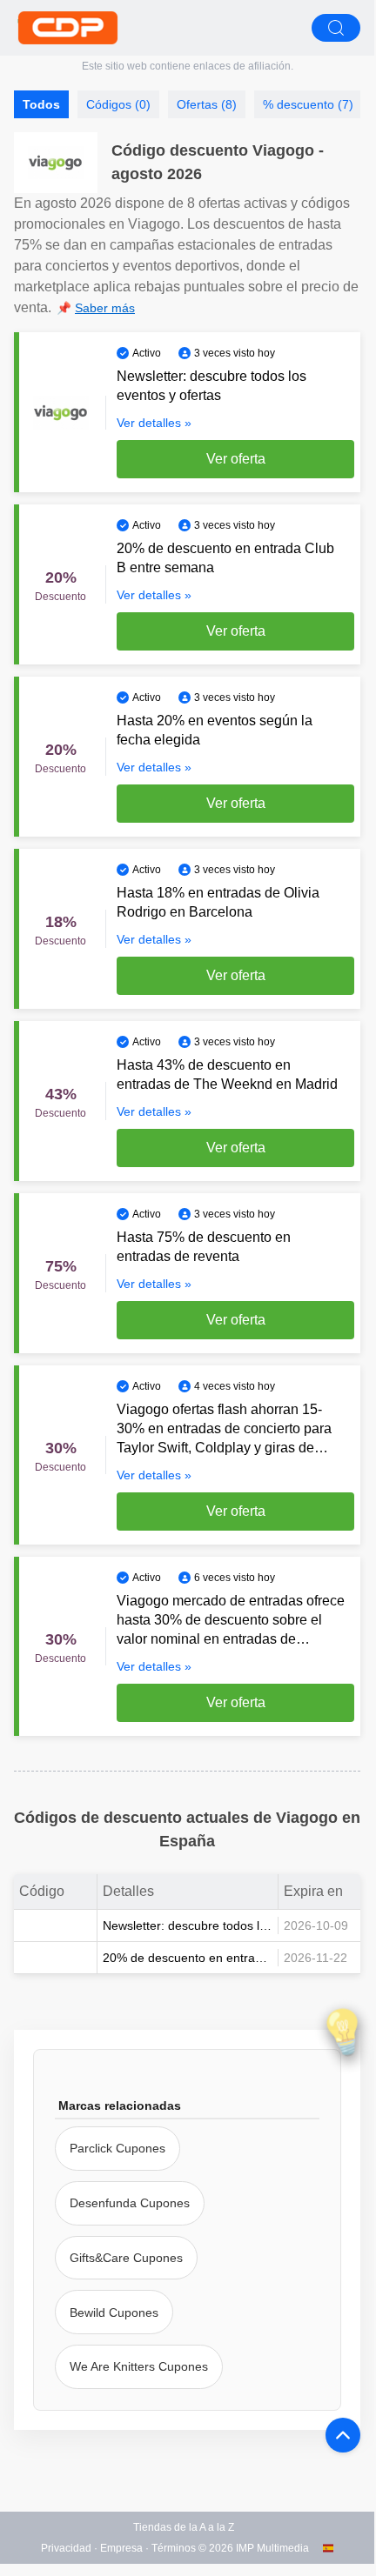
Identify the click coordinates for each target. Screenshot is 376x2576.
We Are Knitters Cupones (139, 2366)
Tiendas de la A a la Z (184, 2527)
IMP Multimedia (272, 2548)
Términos (174, 2548)
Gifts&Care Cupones (126, 2258)
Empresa (121, 2548)
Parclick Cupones (117, 2148)
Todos (41, 104)
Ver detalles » (154, 423)
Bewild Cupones (114, 2312)
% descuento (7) (308, 104)
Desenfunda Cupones (130, 2203)
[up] (343, 2435)
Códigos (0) (118, 104)
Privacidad (66, 2548)
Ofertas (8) (207, 104)
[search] (336, 28)
